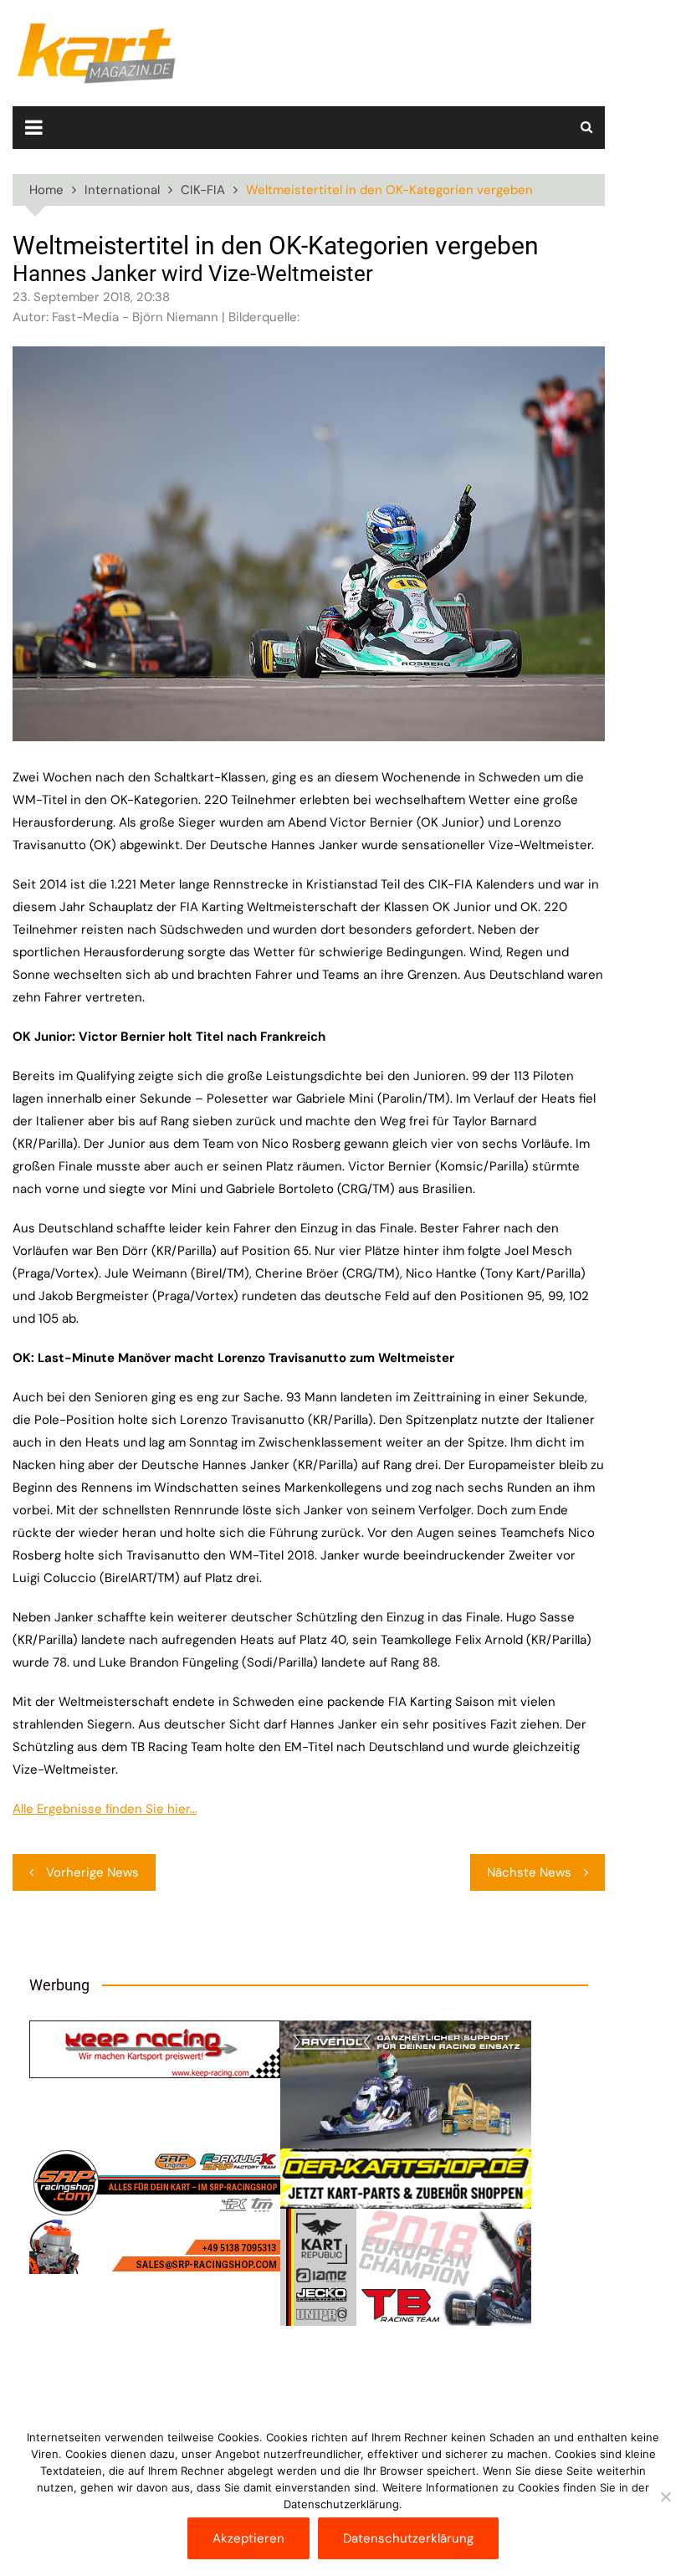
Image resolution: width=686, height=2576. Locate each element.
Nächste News (529, 1872)
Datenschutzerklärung (408, 2538)
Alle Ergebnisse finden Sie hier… (105, 1809)
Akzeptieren (248, 2538)
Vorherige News (92, 1872)
